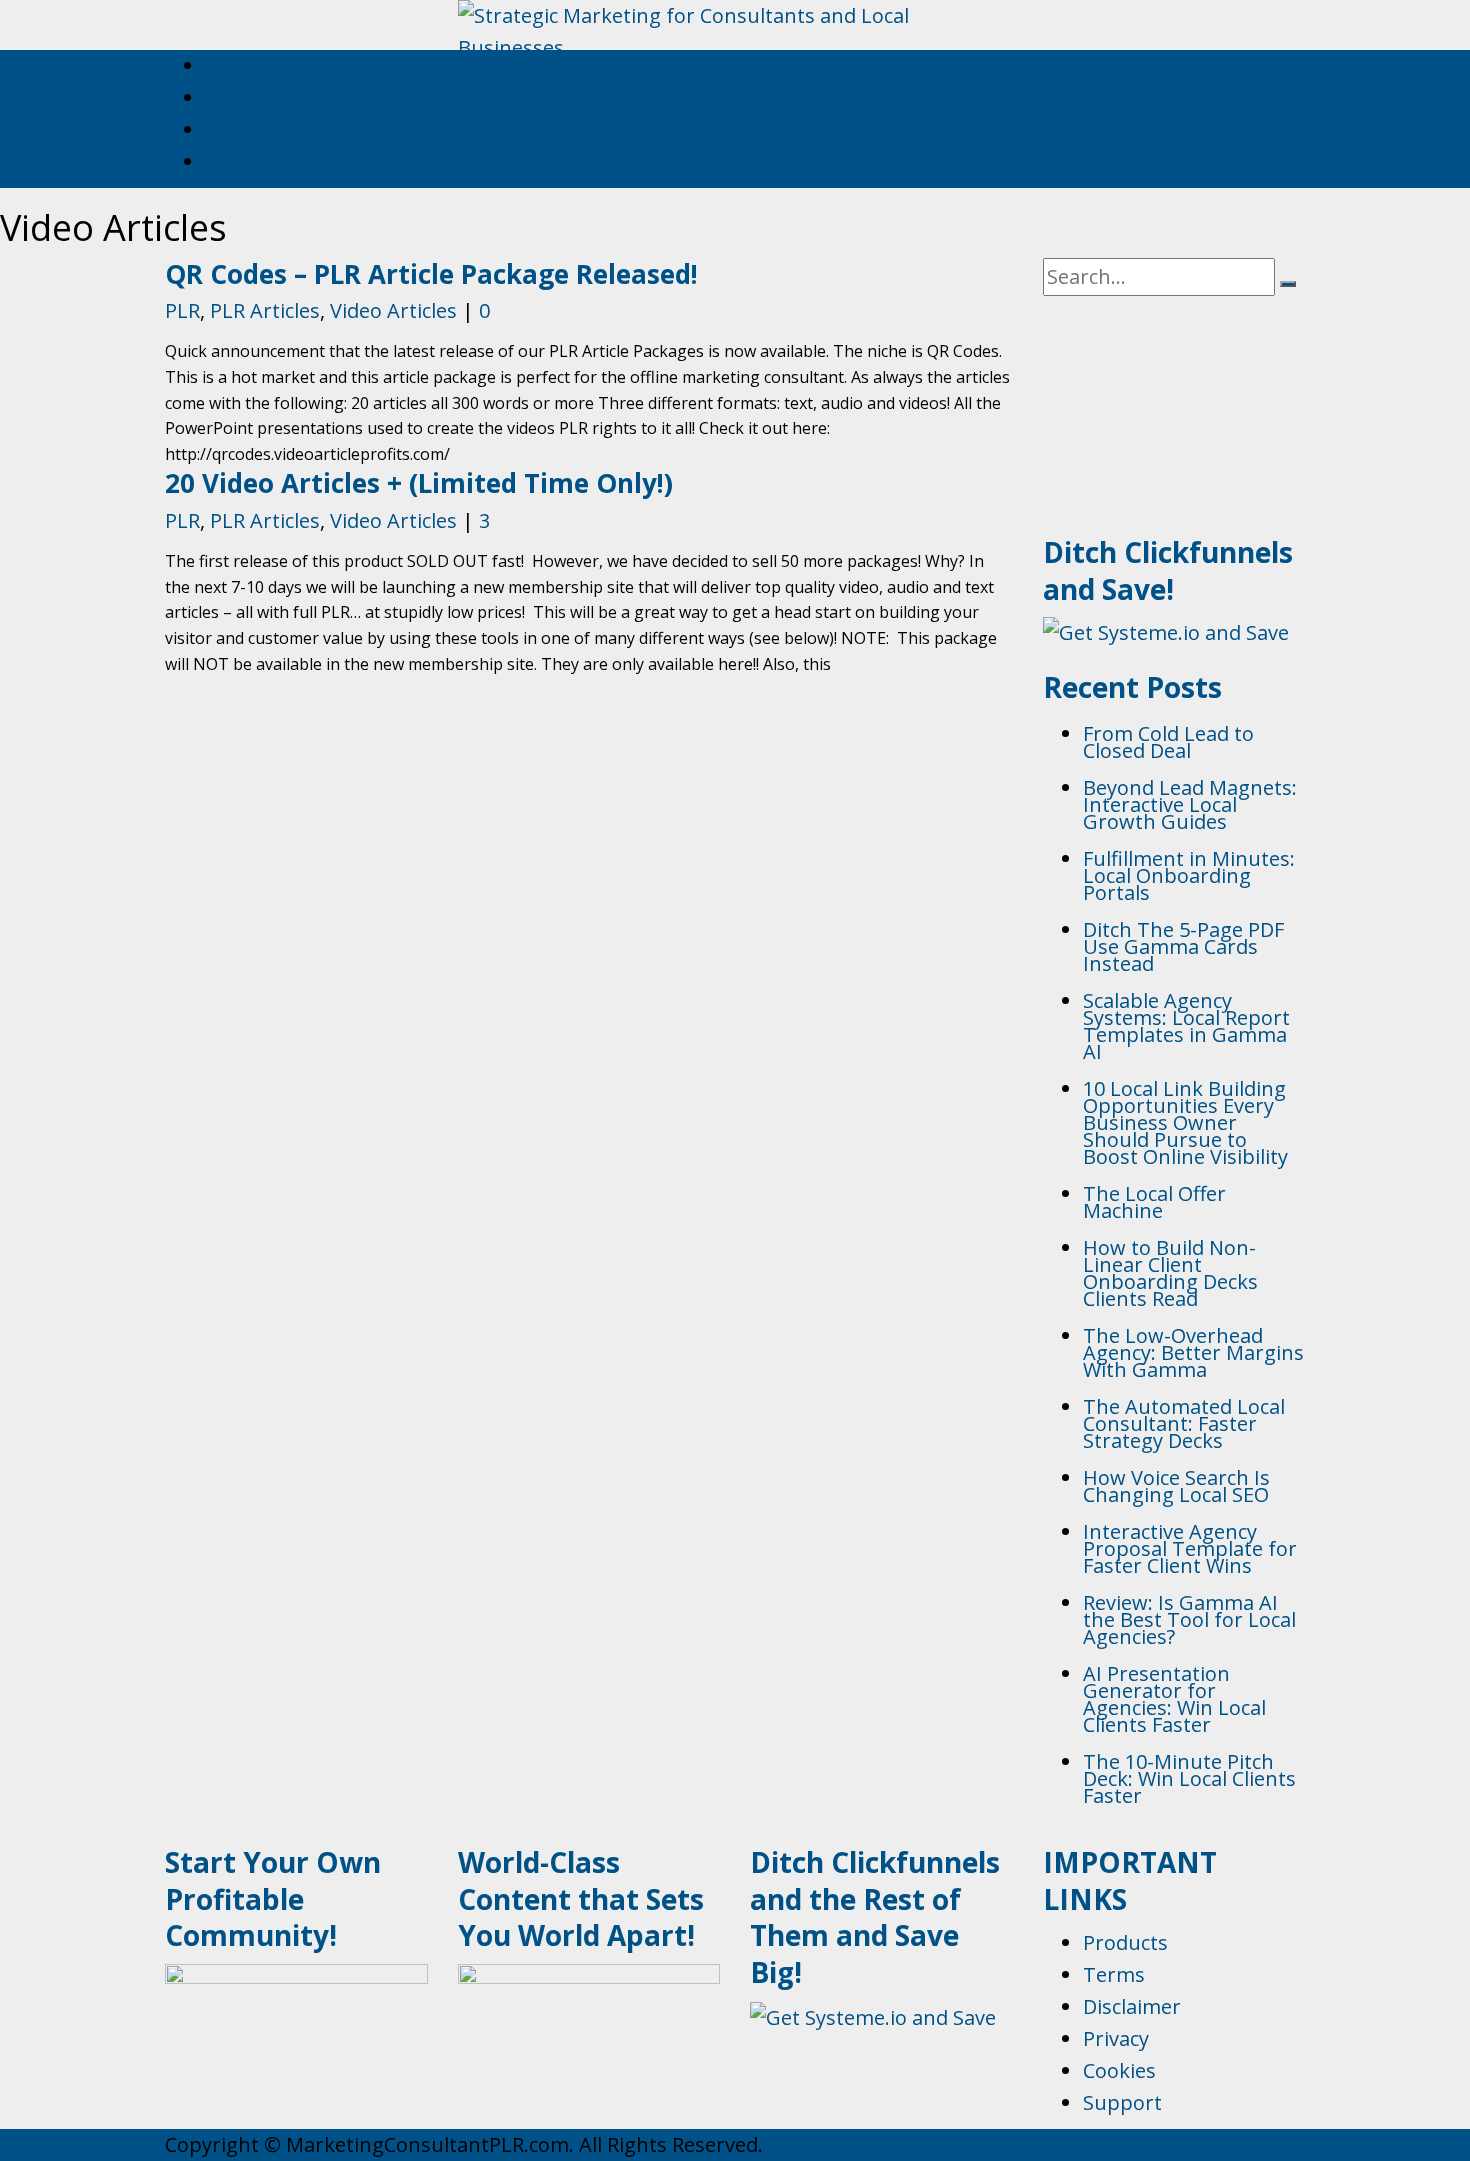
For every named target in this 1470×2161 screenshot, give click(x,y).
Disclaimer (1132, 2006)
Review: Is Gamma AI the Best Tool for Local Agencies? (1189, 1619)
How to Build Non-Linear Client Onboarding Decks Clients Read (1170, 1273)
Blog (226, 97)
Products (247, 129)
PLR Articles (265, 310)
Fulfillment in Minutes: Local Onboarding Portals (1189, 875)
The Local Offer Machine (1154, 1202)
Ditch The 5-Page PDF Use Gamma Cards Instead (1183, 946)
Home (233, 65)
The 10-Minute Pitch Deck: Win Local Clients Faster (1189, 1778)
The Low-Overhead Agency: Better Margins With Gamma (1193, 1352)
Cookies (1119, 2070)
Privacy (1116, 2038)
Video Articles (393, 310)
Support (244, 161)
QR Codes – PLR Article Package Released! (431, 274)
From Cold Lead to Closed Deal (1168, 742)
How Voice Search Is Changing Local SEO (1176, 1486)
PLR (182, 310)
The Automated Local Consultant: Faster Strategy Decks (1184, 1423)
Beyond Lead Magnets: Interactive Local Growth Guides (1190, 804)
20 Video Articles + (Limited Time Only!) (419, 483)
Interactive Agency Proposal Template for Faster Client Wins (1190, 1548)
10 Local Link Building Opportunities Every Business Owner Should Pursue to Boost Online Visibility (1185, 1122)
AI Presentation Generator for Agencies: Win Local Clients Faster (1174, 1699)
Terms (1114, 1974)
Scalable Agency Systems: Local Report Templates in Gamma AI (1186, 1026)
